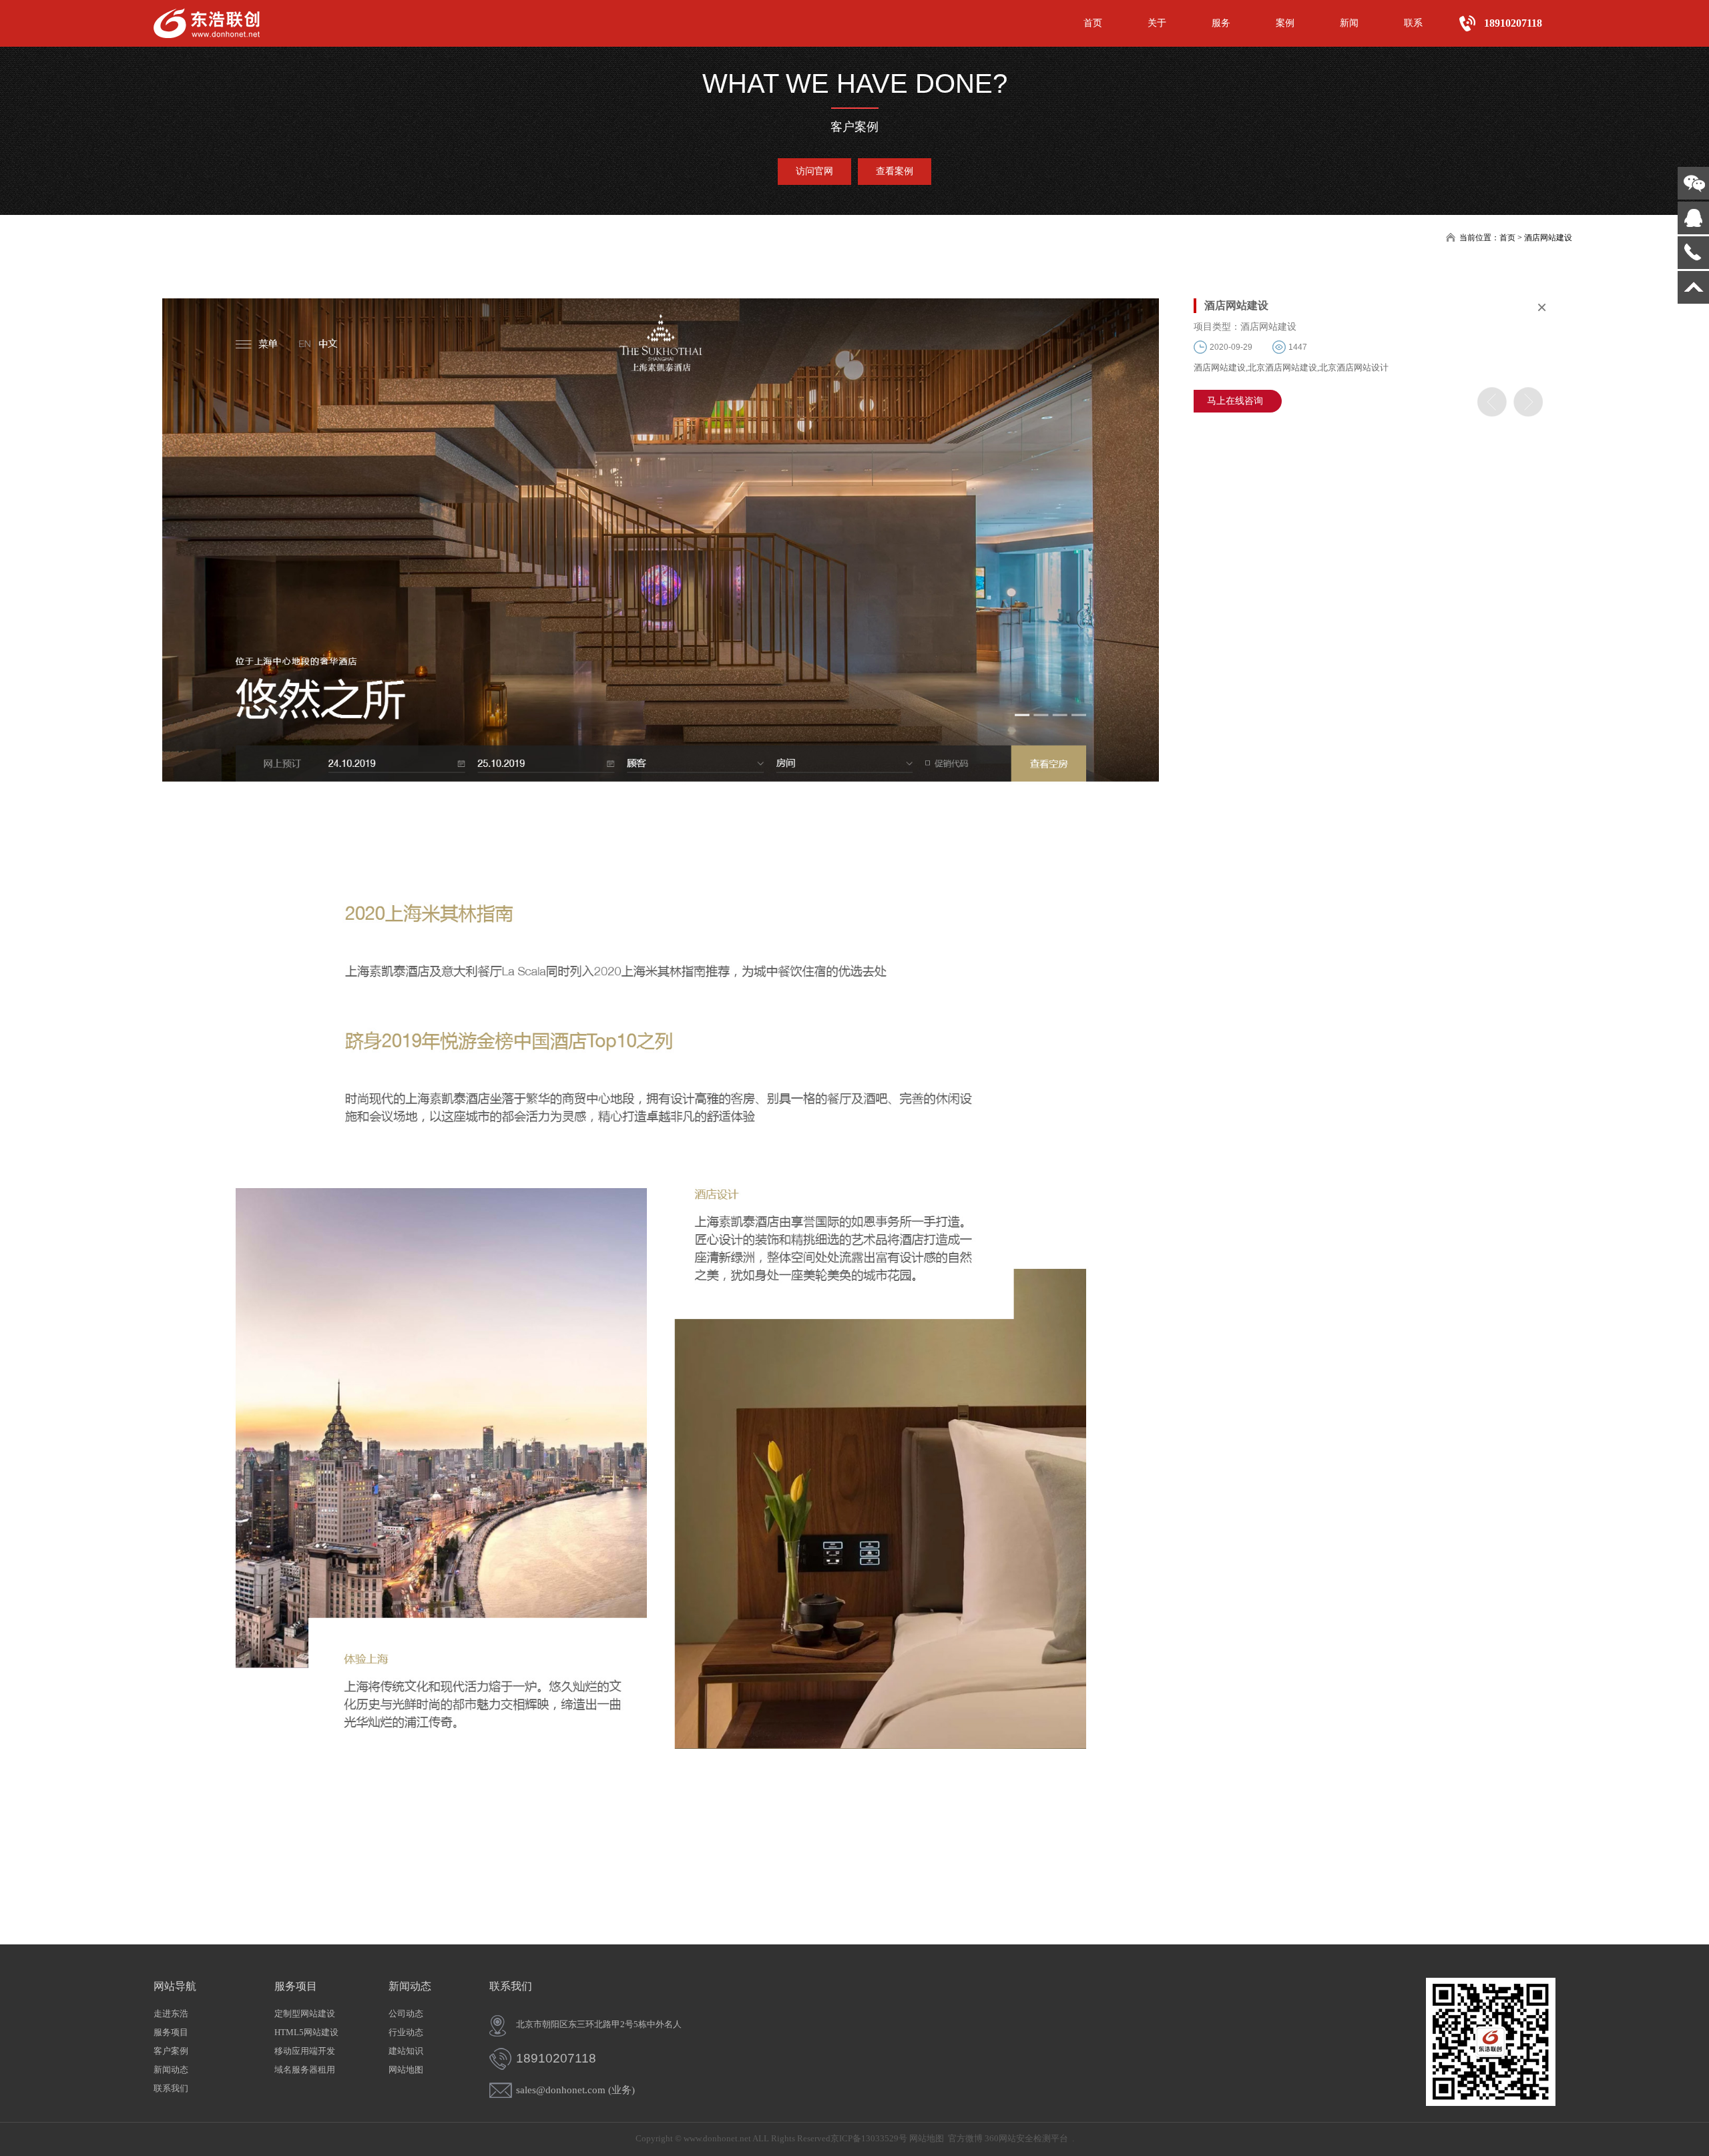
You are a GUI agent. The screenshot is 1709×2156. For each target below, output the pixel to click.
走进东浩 (171, 2013)
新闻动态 (171, 2070)
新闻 (1349, 23)
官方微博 (965, 2138)
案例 (1285, 23)
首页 (1093, 23)
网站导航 (175, 1986)
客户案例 (171, 2051)
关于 (1157, 23)
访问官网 (814, 171)
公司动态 (406, 2013)
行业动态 (406, 2032)
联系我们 (171, 2088)
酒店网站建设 (1548, 238)
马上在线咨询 (1235, 401)
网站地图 (406, 2070)
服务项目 (171, 2032)
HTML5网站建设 (306, 2032)
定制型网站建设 (305, 2013)
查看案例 (895, 171)
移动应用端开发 (305, 2051)
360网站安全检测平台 (1026, 2138)
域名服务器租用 (305, 2070)
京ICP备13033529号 (869, 2138)
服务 (1221, 23)
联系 (1413, 23)
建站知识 (406, 2051)
